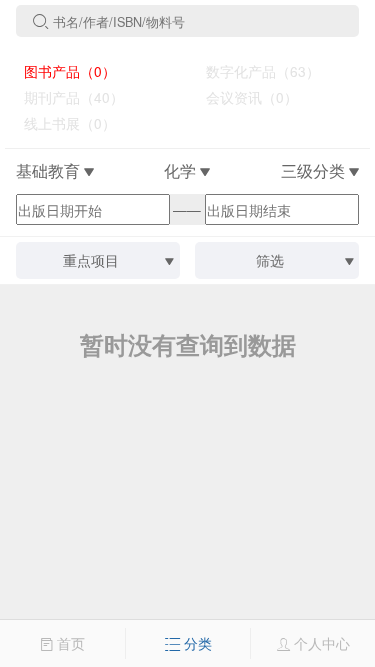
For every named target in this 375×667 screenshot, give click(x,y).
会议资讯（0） (244, 97)
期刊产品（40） (66, 97)
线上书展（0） (62, 123)
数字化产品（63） (255, 71)
